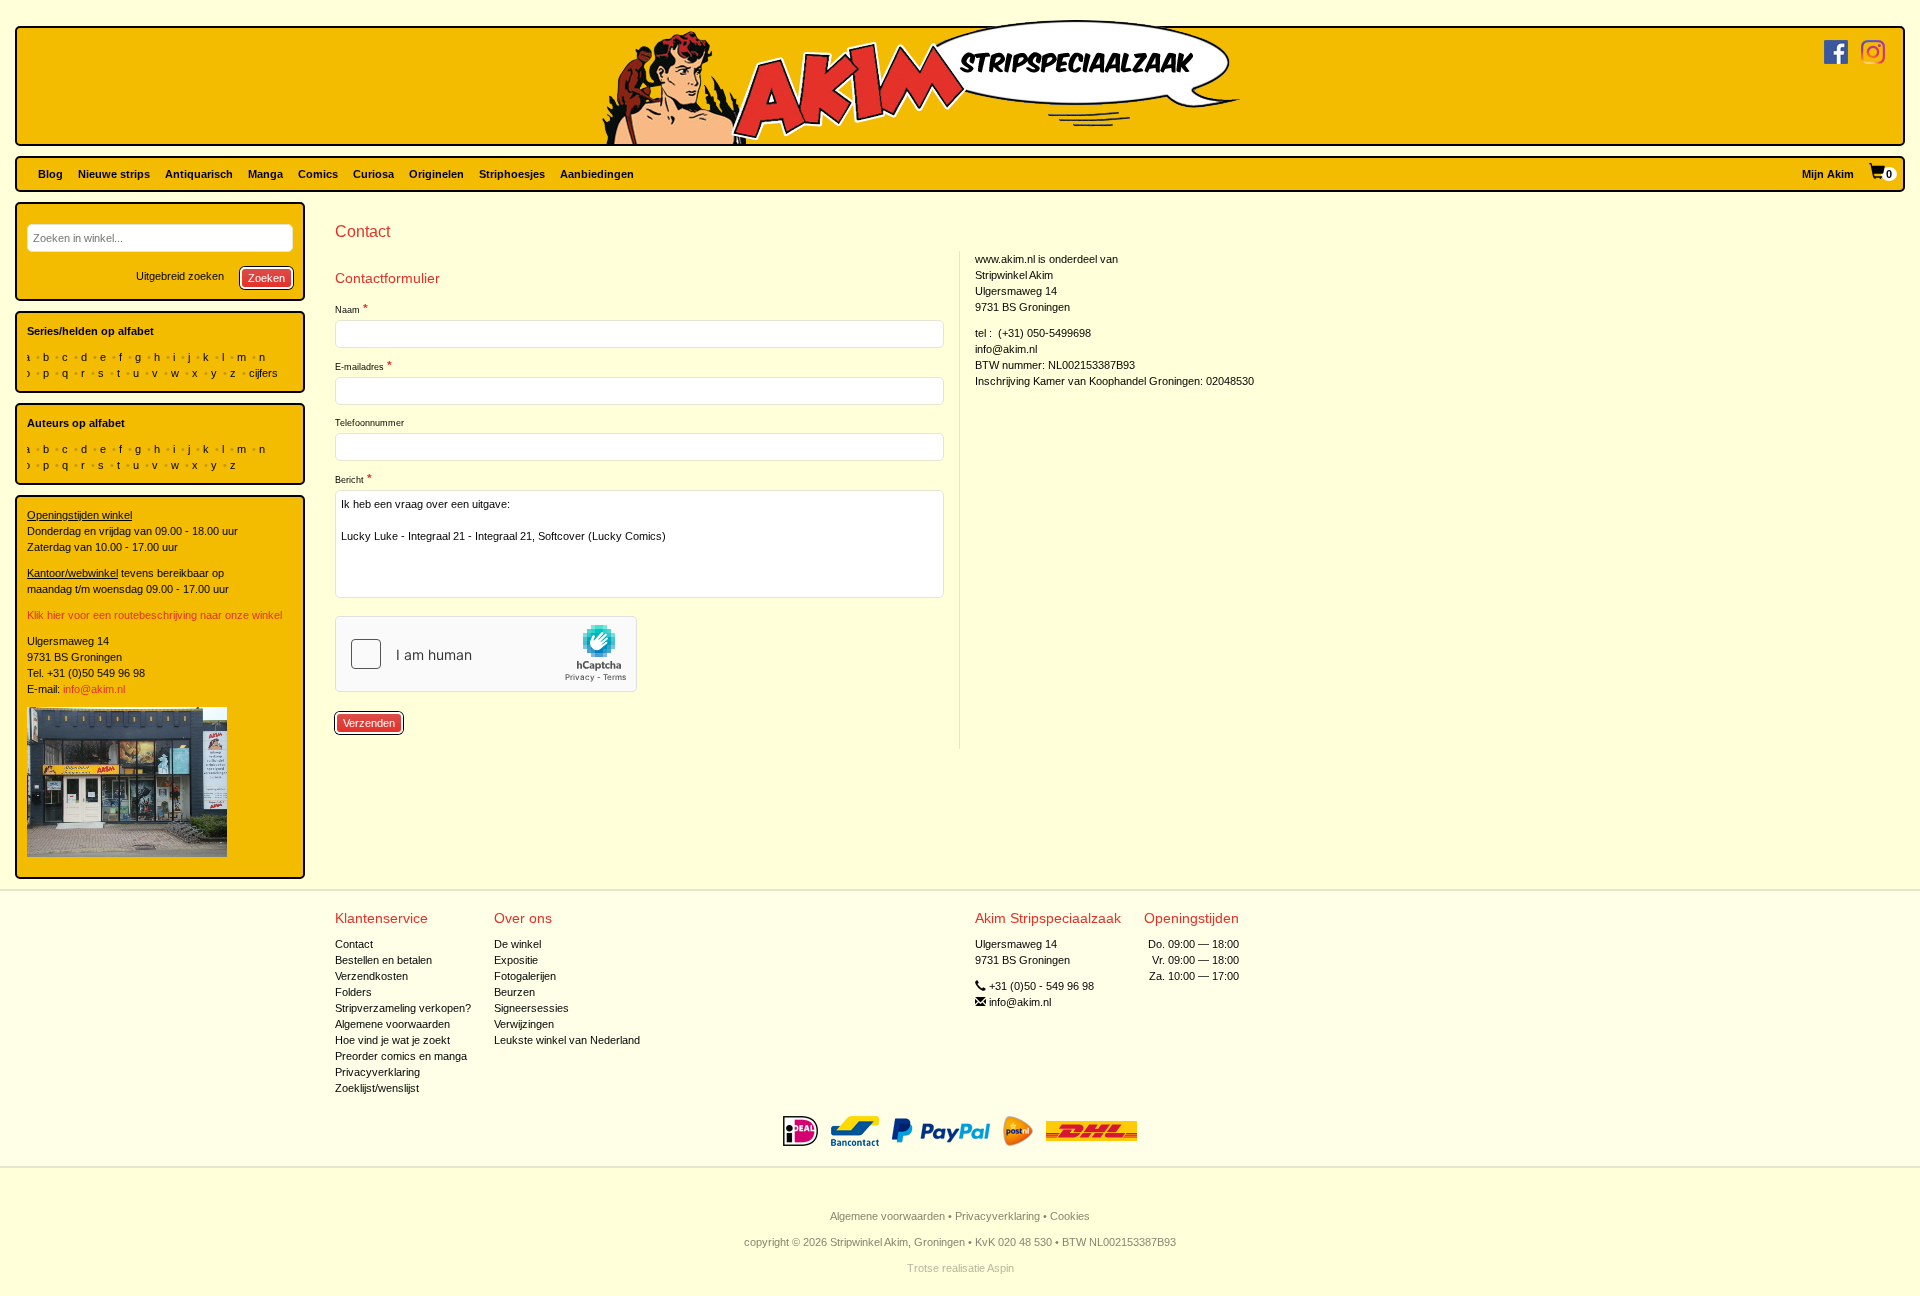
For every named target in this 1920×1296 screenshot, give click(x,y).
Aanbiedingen (597, 174)
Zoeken (266, 278)
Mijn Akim (1828, 174)
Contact (354, 944)
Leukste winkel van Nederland (567, 1040)
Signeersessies (531, 1008)
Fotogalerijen (525, 976)
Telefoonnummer (369, 423)
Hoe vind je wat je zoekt (392, 1040)
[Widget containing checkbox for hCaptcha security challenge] (486, 654)
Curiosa (373, 174)
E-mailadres (359, 367)
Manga (265, 174)
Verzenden (369, 723)
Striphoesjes (512, 174)
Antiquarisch (199, 174)
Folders (353, 992)
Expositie (516, 960)
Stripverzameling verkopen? (403, 1008)
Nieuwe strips (114, 174)
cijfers (265, 373)
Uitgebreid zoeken (180, 276)
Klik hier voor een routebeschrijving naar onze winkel (154, 615)
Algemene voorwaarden (392, 1024)
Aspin (1000, 1268)
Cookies (1070, 1216)
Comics (318, 174)
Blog (50, 174)
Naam (347, 310)
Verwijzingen (524, 1024)
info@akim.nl (94, 689)
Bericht (349, 480)
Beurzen (514, 992)
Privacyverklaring (377, 1072)
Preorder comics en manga (401, 1056)
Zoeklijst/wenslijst (377, 1088)
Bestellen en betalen (383, 960)
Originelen (436, 174)
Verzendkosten (371, 976)
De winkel (517, 944)
